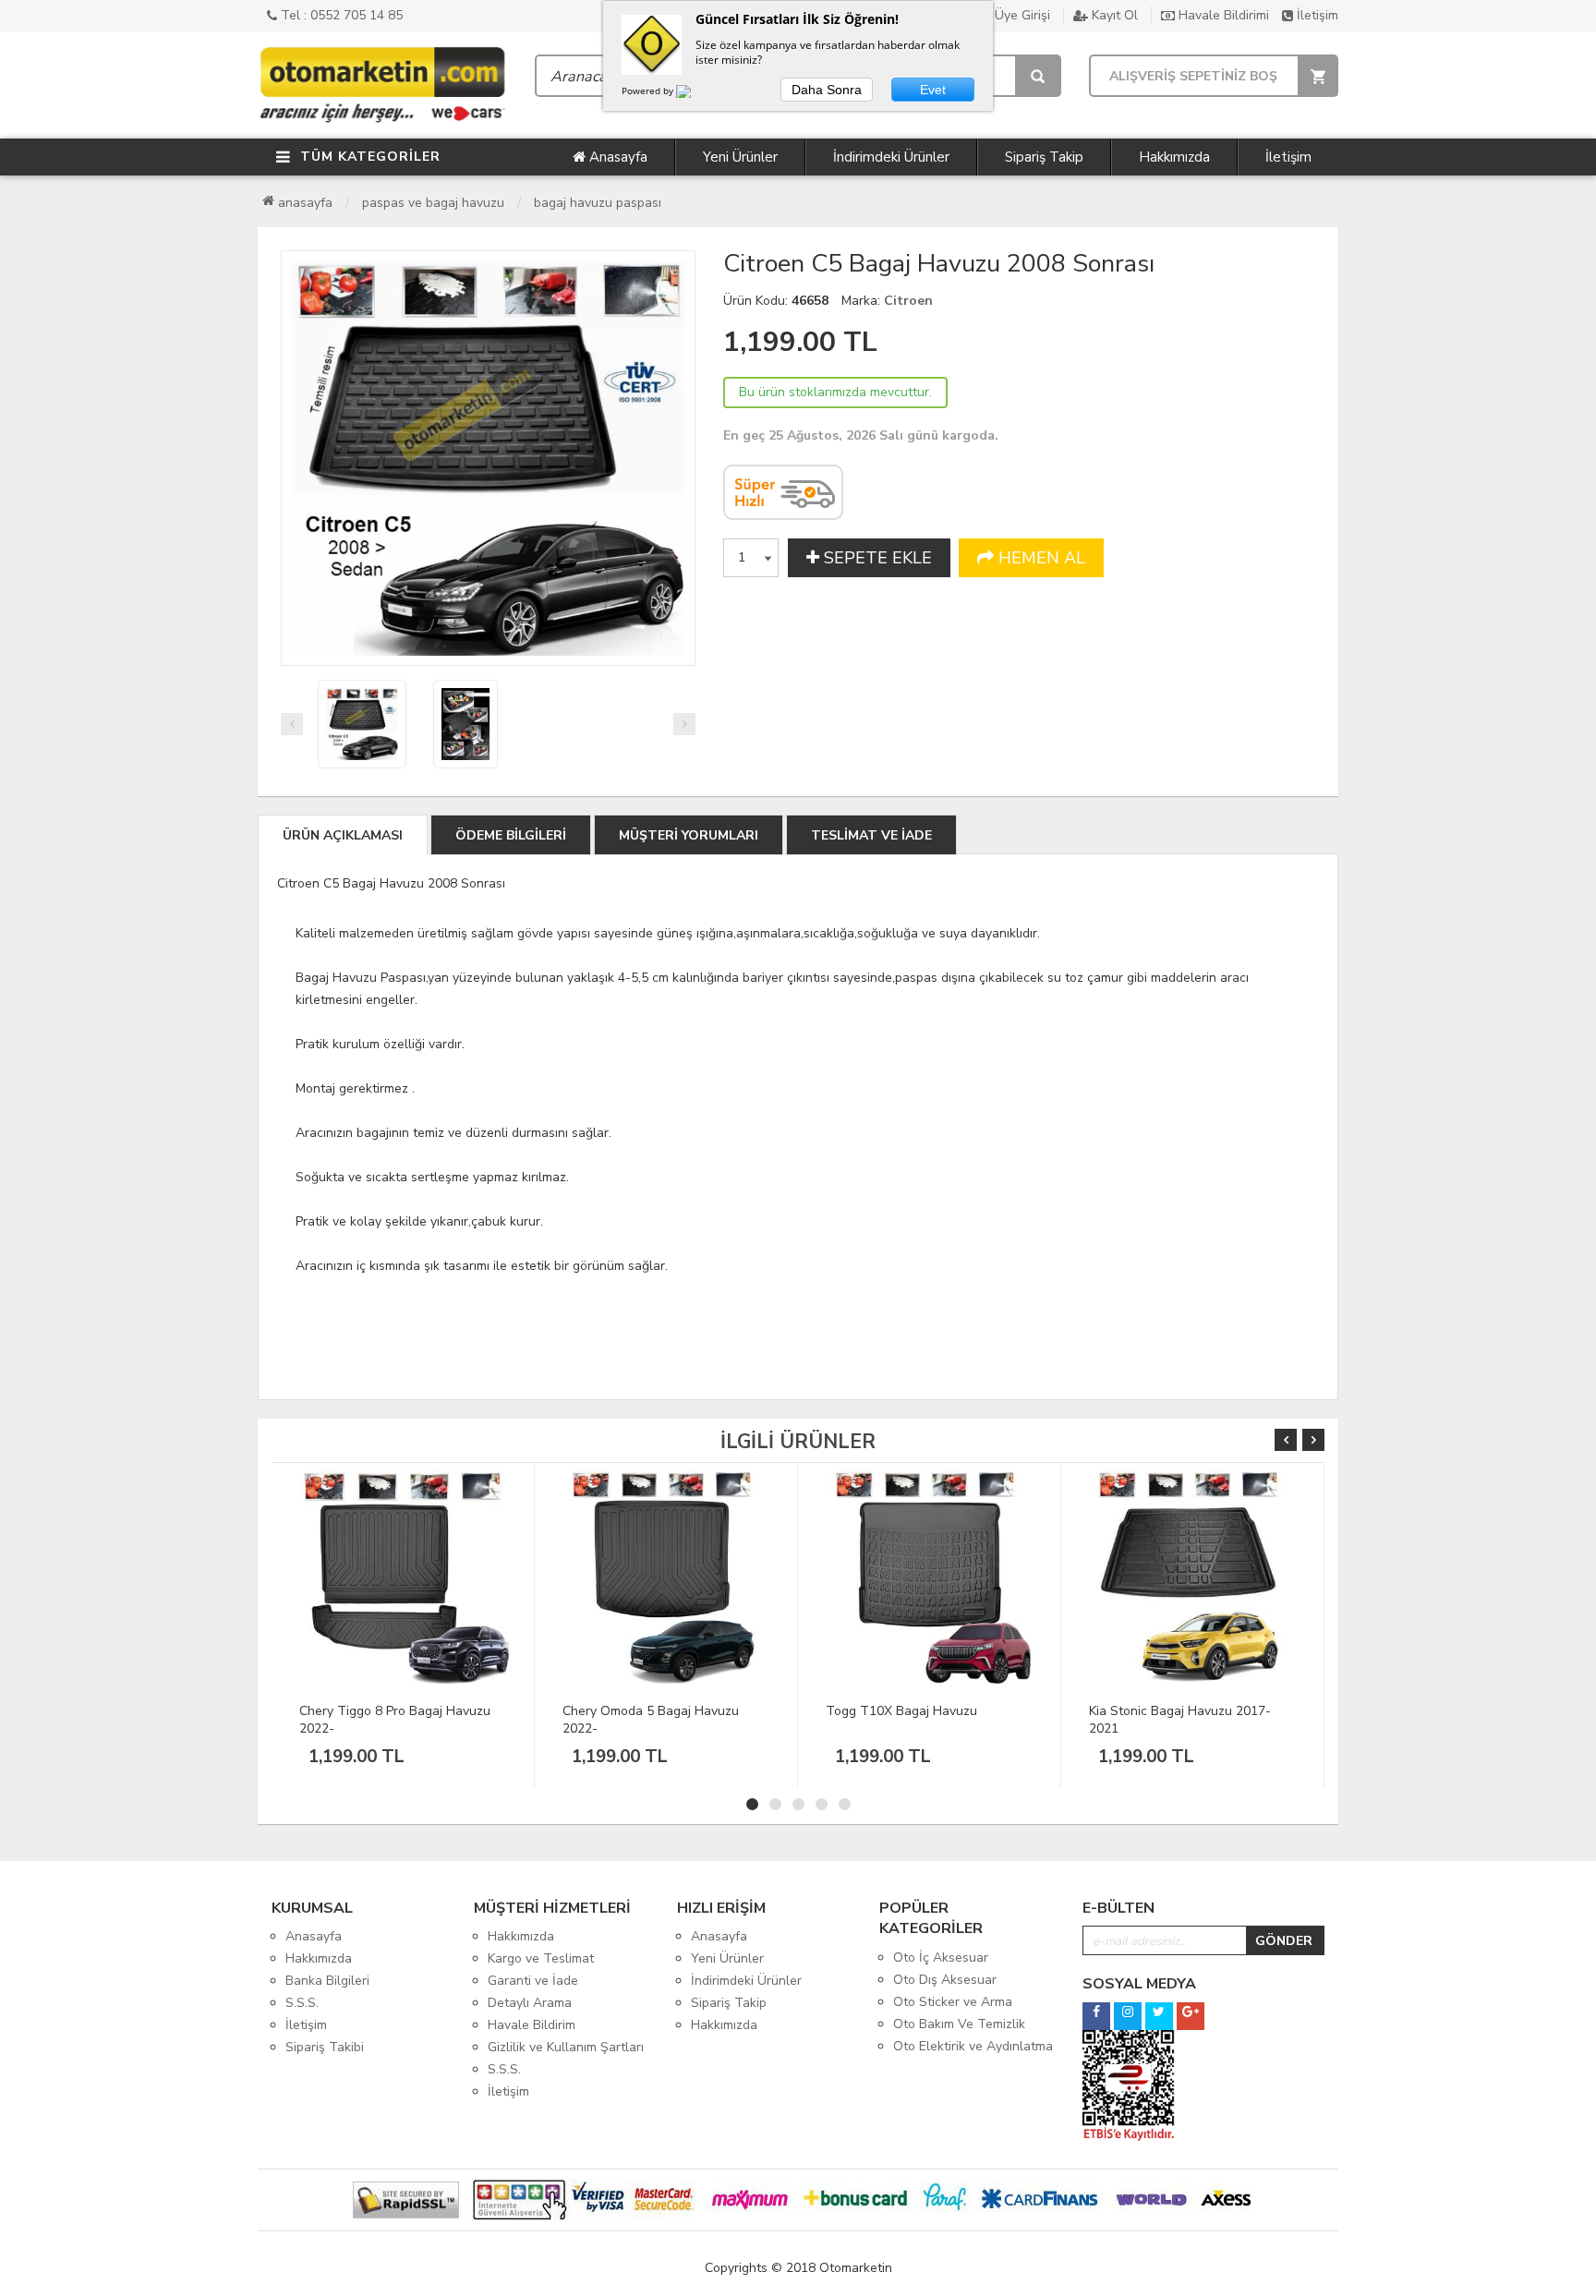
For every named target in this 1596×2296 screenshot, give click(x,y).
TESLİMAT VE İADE (871, 835)
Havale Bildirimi (1222, 15)
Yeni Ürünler (740, 157)
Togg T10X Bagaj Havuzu (638, 1711)
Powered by (649, 91)
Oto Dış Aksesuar (945, 1980)
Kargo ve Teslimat (541, 1958)
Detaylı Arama (530, 2003)
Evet (933, 90)
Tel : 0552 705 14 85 (340, 15)
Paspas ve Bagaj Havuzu (433, 203)
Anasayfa (617, 157)
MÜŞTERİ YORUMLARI (689, 835)
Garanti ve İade (533, 1981)
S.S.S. (302, 2003)
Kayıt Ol (1113, 15)
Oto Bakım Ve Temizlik (959, 2024)
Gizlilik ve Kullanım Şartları (566, 2047)
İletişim (1316, 15)
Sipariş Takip (1044, 157)
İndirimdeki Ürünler (891, 157)
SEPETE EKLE (876, 558)
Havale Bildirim (532, 2025)
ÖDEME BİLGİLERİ (511, 835)
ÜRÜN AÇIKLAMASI (343, 835)
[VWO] (695, 94)
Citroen (908, 301)
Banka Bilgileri (327, 1981)
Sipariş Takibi (325, 2047)
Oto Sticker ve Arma (953, 2002)
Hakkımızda (1174, 157)
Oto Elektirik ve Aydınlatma (973, 2046)
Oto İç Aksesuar (941, 1958)
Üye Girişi (1021, 15)
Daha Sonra (827, 90)
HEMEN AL (1040, 558)
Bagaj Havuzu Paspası (598, 203)
